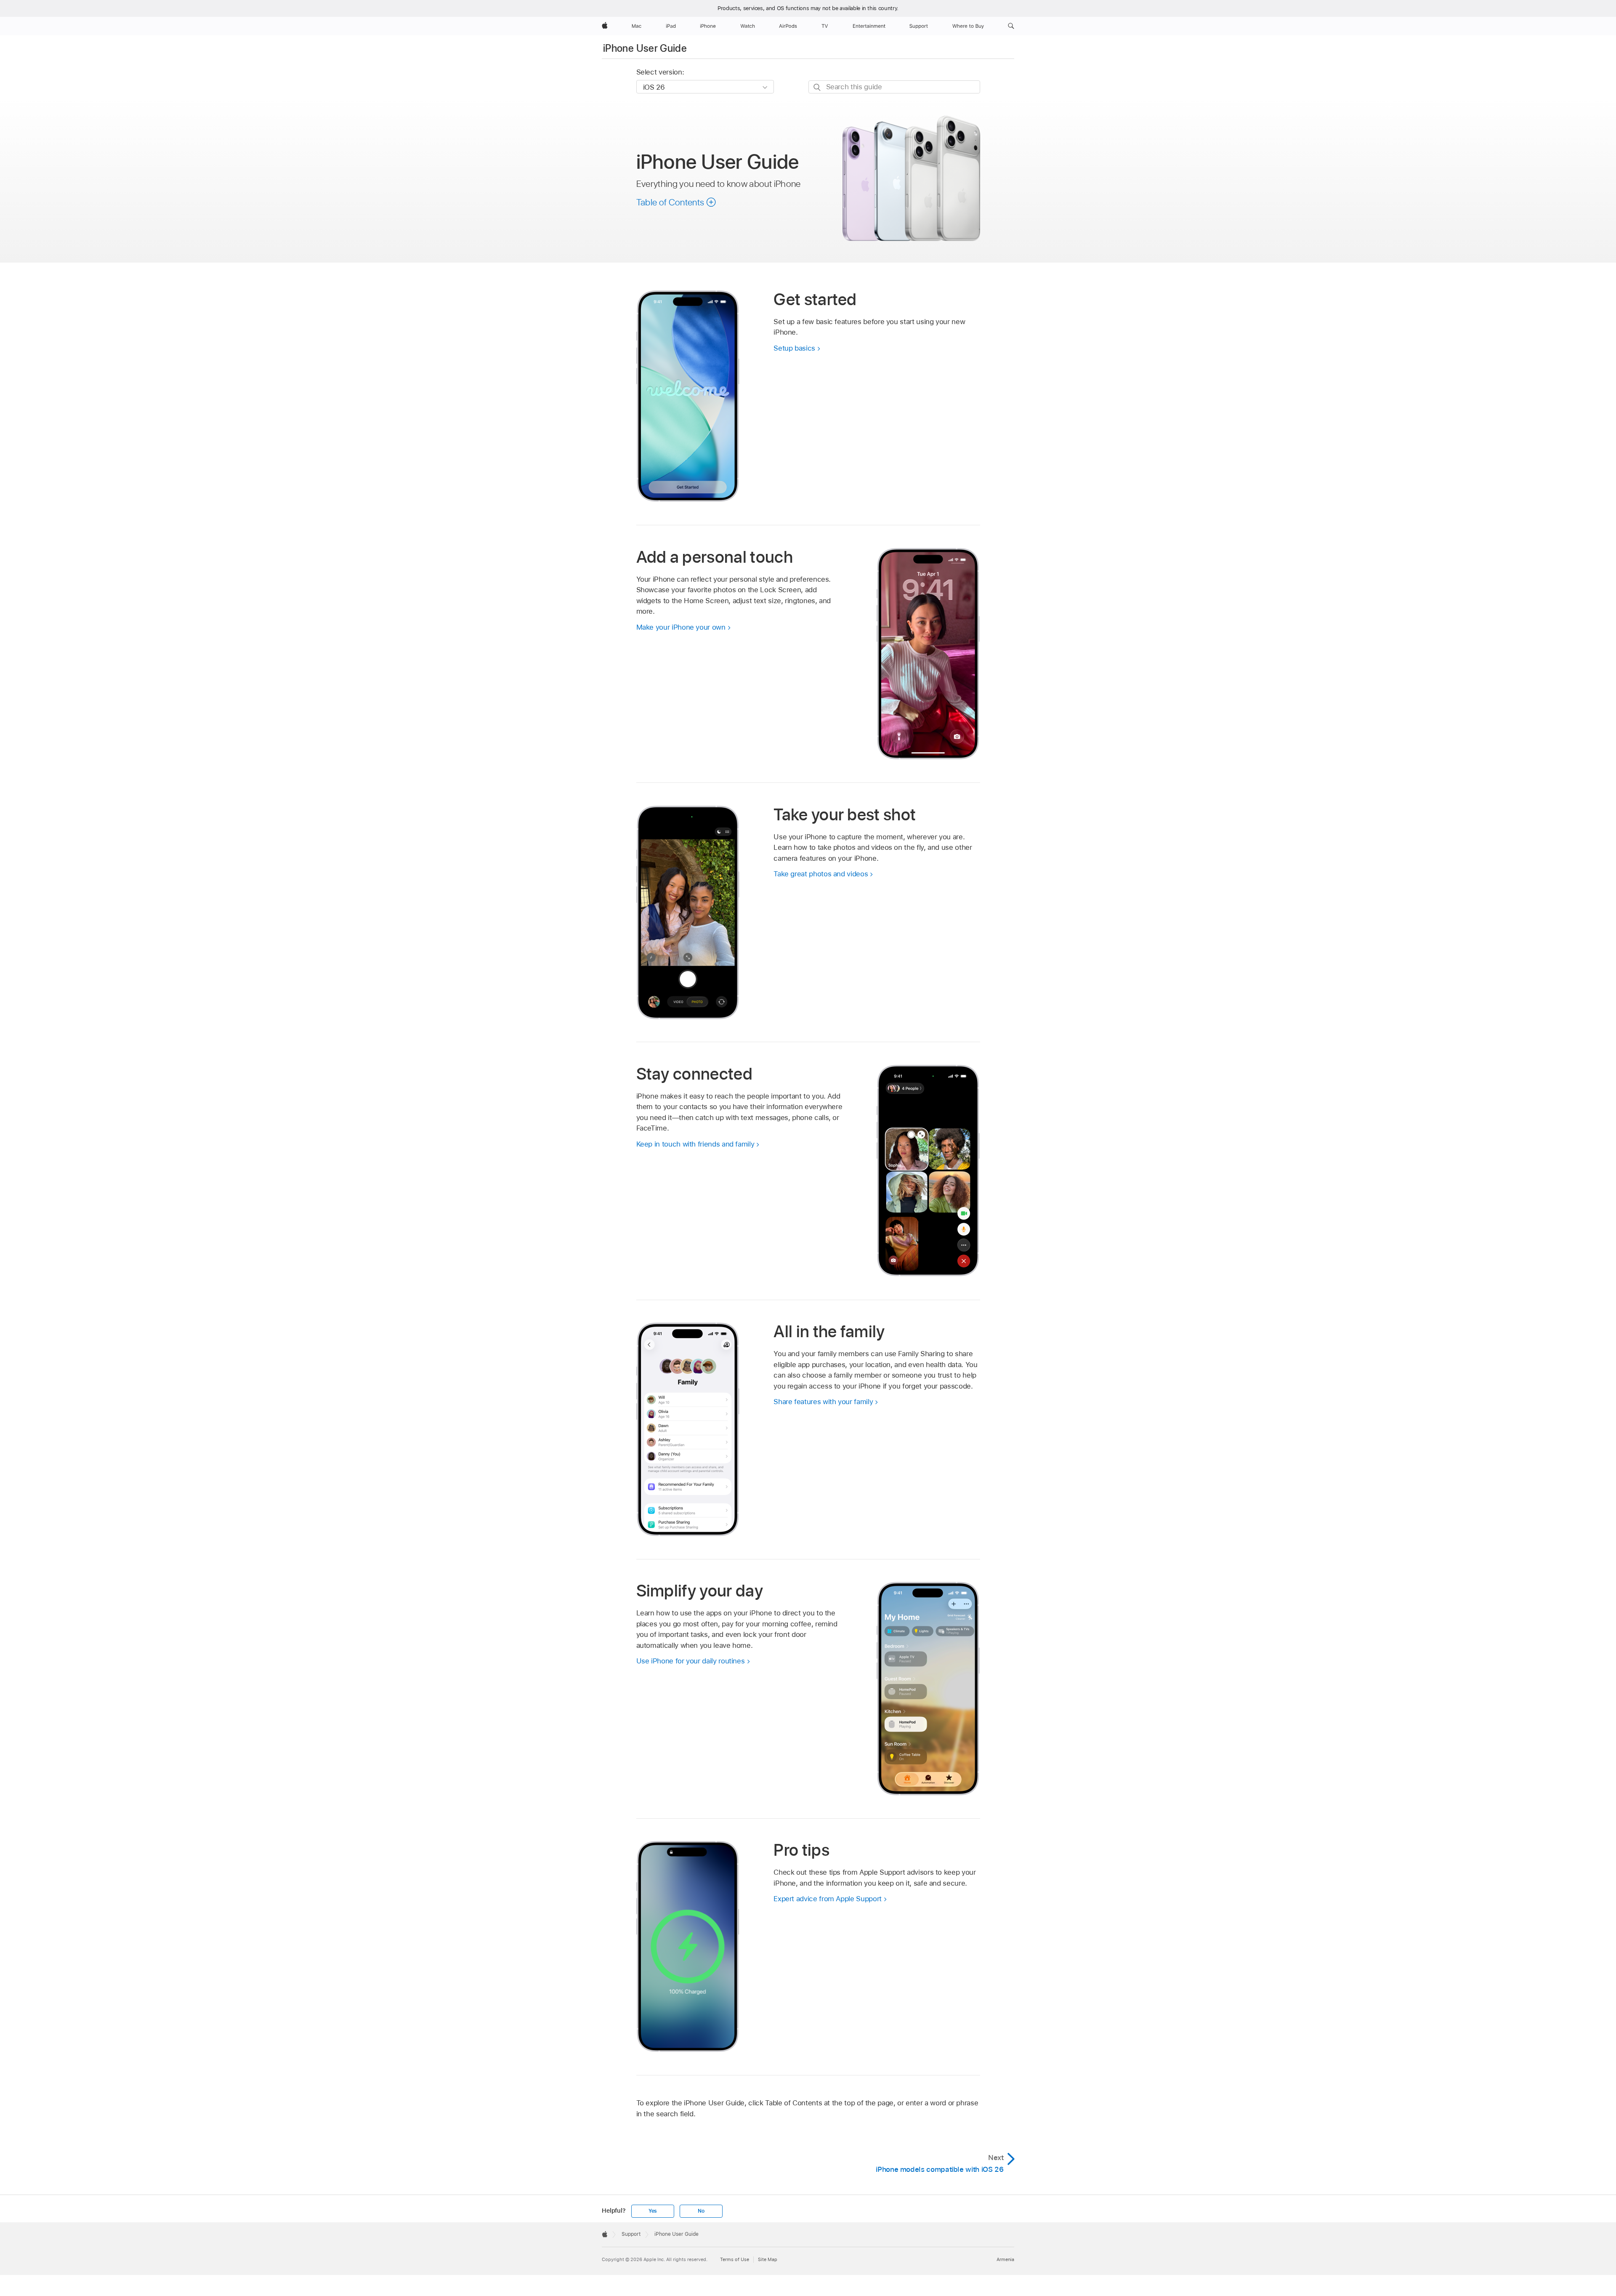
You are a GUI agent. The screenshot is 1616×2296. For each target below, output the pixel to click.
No (701, 2211)
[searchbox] (894, 87)
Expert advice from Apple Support (828, 1899)
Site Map (768, 2259)
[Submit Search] (817, 87)
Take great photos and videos (821, 874)
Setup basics (794, 348)
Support (631, 2234)
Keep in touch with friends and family (695, 1144)
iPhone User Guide (645, 48)
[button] (1011, 26)
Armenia (1005, 2259)
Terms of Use (735, 2259)
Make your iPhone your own (681, 627)
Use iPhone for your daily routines (691, 1661)
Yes (653, 2211)
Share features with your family (823, 1402)
